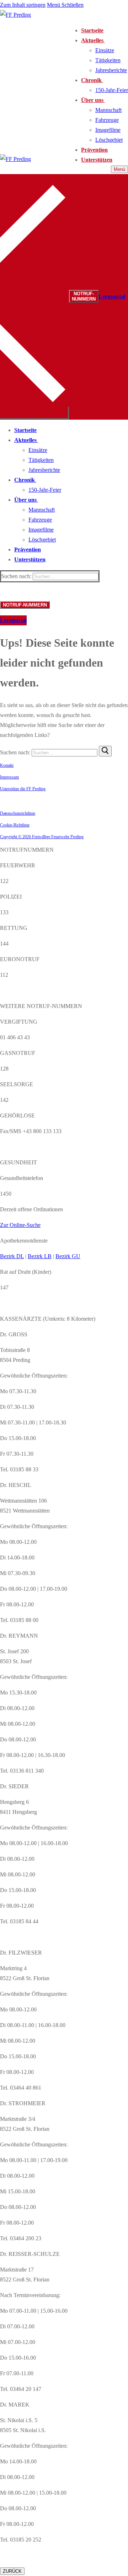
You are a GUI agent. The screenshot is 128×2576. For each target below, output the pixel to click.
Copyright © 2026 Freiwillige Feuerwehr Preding (42, 837)
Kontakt (7, 765)
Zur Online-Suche (20, 1225)
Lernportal (112, 297)
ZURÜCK (12, 2571)
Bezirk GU (68, 1256)
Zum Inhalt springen (23, 5)
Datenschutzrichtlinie (18, 813)
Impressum (9, 777)
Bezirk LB (40, 1256)
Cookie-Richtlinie (15, 825)
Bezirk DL (12, 1256)
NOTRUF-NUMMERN (84, 296)
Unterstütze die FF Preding (23, 789)
